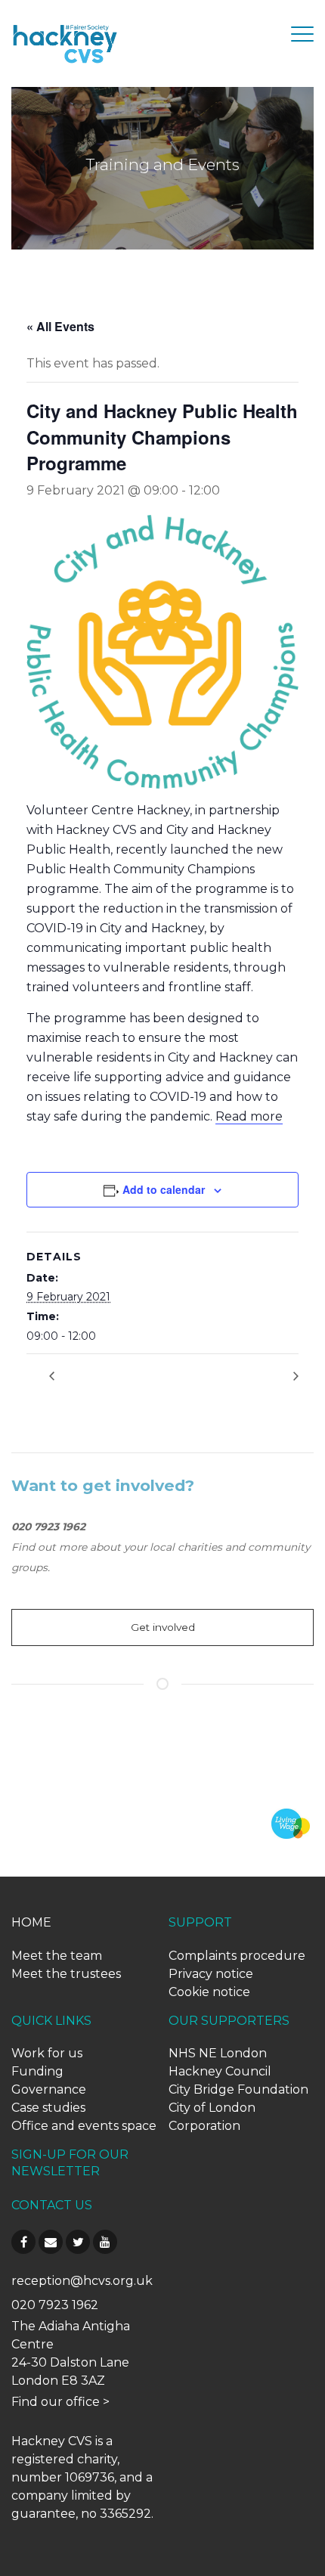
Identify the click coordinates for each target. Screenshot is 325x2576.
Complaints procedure (237, 1956)
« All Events (60, 326)
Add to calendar (164, 1189)
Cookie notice (209, 1992)
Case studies (48, 2108)
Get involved (163, 1627)
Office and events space (84, 2126)
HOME (31, 1922)
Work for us (47, 2053)
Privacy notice (211, 1974)
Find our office (56, 2402)
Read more (249, 1116)
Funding (37, 2071)
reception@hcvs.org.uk (82, 2281)
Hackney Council (220, 2071)
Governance (49, 2089)
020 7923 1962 (55, 2305)
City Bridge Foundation (238, 2089)
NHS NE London (218, 2053)
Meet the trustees (66, 1974)
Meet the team (57, 1956)
